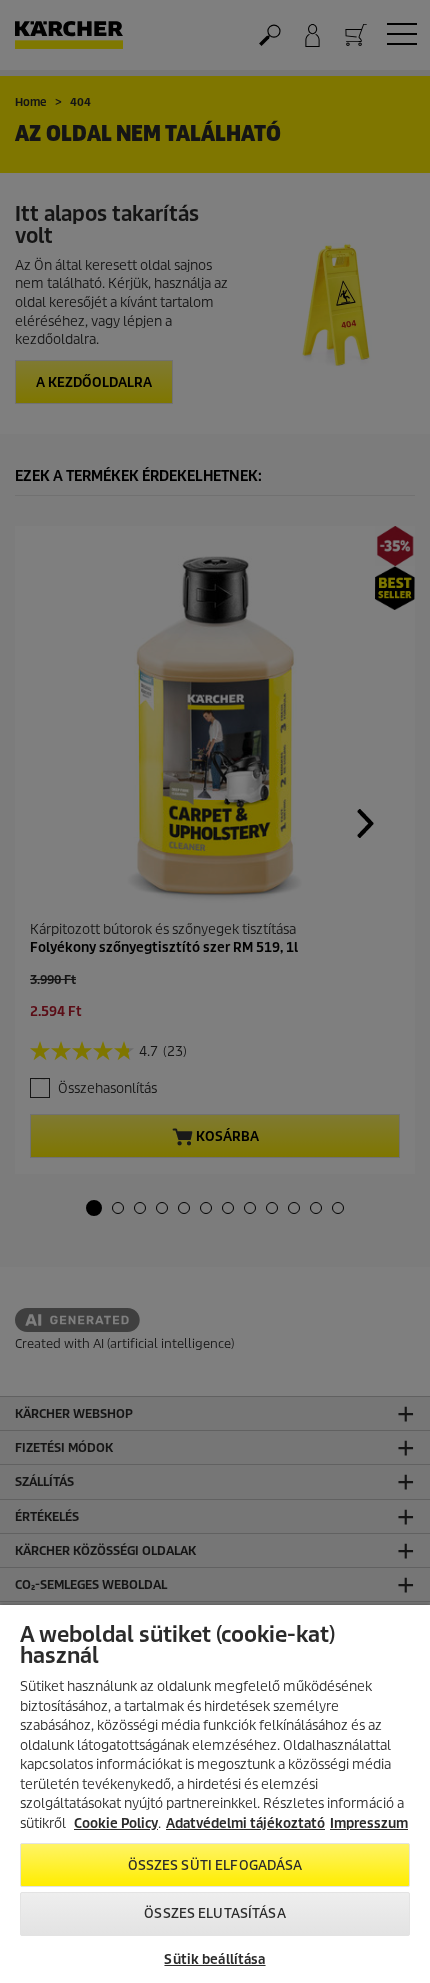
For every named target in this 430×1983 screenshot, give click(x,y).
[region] (215, 1794)
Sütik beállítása (214, 1959)
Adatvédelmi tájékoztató (245, 1823)
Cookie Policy (116, 1823)
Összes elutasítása (214, 1913)
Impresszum (369, 1823)
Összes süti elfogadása (215, 1865)
